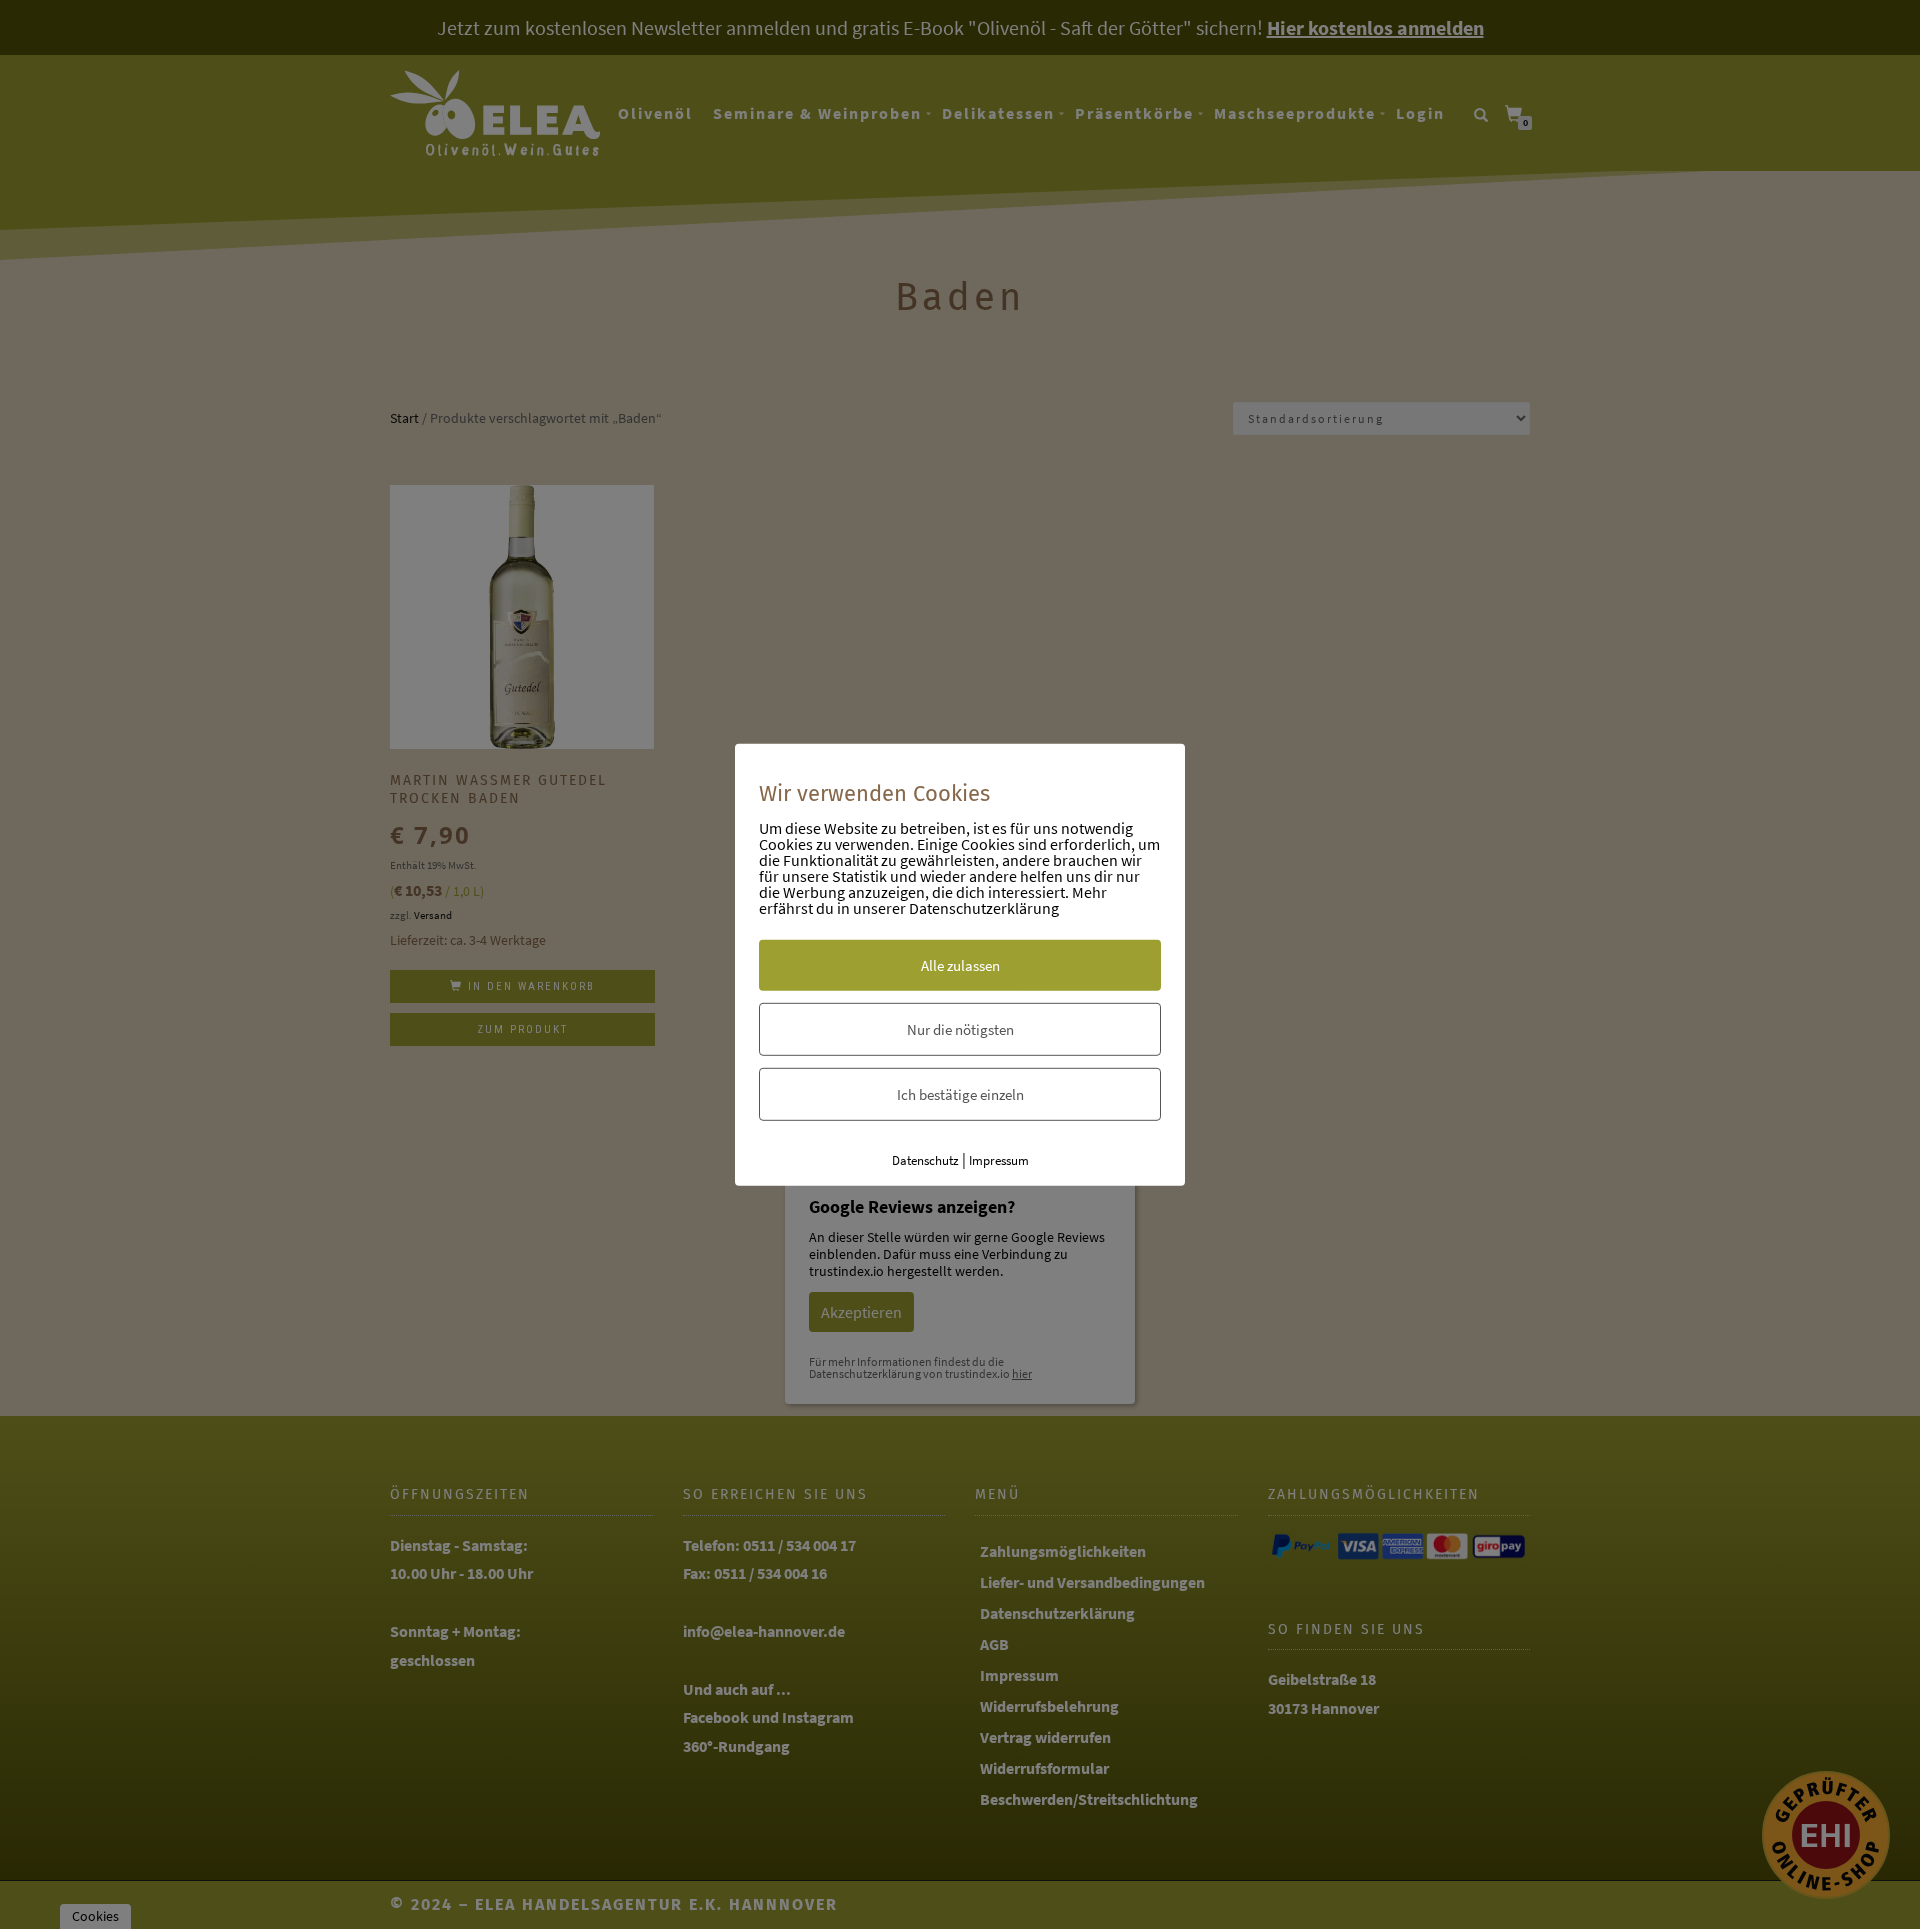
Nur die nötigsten (960, 1029)
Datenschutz (925, 1160)
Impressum (999, 1160)
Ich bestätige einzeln (960, 1094)
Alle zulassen (960, 965)
